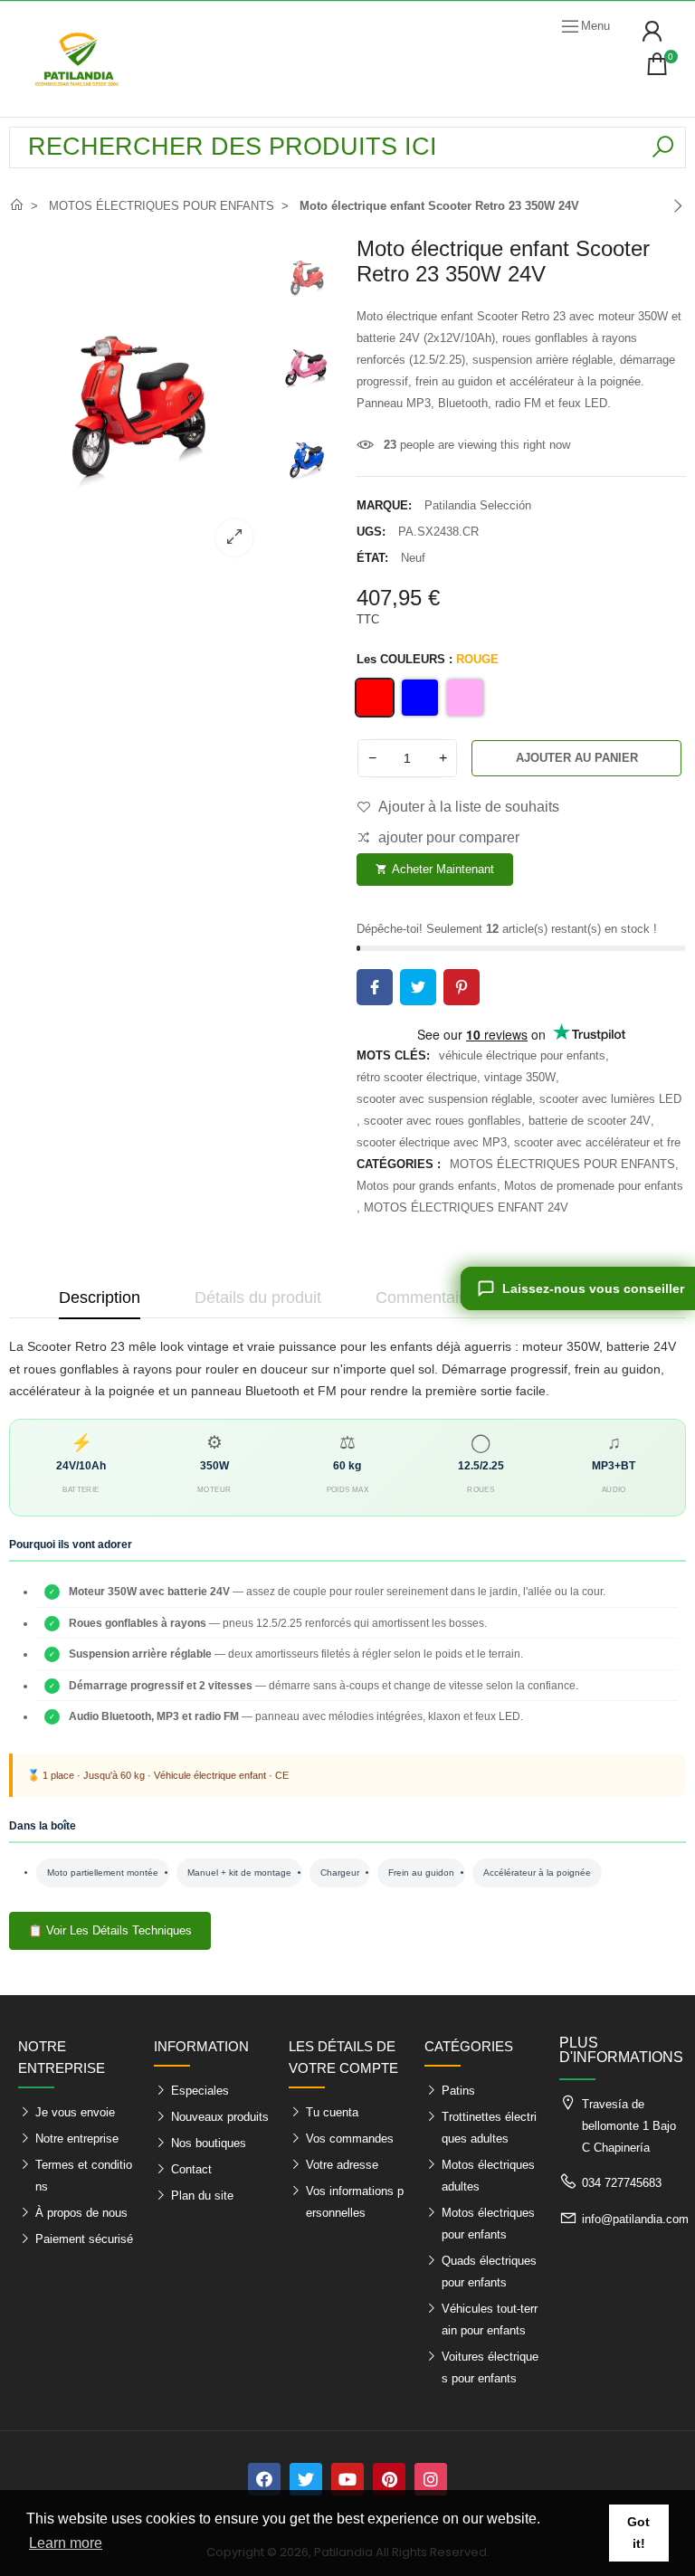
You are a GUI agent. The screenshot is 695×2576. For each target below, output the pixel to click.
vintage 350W (520, 1077)
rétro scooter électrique (417, 1077)
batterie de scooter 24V (590, 1121)
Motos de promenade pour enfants (594, 1186)
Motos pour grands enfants (427, 1186)
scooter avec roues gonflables (443, 1121)
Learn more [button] (66, 2543)
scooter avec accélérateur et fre (597, 1142)
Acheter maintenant (435, 869)
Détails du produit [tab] (258, 1298)
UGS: (371, 532)
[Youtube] (347, 2479)
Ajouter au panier (577, 758)
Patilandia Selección (478, 505)
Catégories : (399, 1164)
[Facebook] (264, 2479)
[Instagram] (431, 2479)
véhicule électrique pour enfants (522, 1055)
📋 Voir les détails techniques (110, 1930)
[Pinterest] (389, 2479)
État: (372, 558)
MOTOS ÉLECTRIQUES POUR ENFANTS (562, 1164)
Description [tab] (100, 1298)
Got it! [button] (638, 2533)
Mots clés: (393, 1055)
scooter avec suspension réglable (444, 1099)
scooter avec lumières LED (610, 1099)
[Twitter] (306, 2479)
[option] (138, 403)
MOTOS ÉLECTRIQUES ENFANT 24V (466, 1207)
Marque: (384, 505)
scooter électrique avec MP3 (432, 1142)
